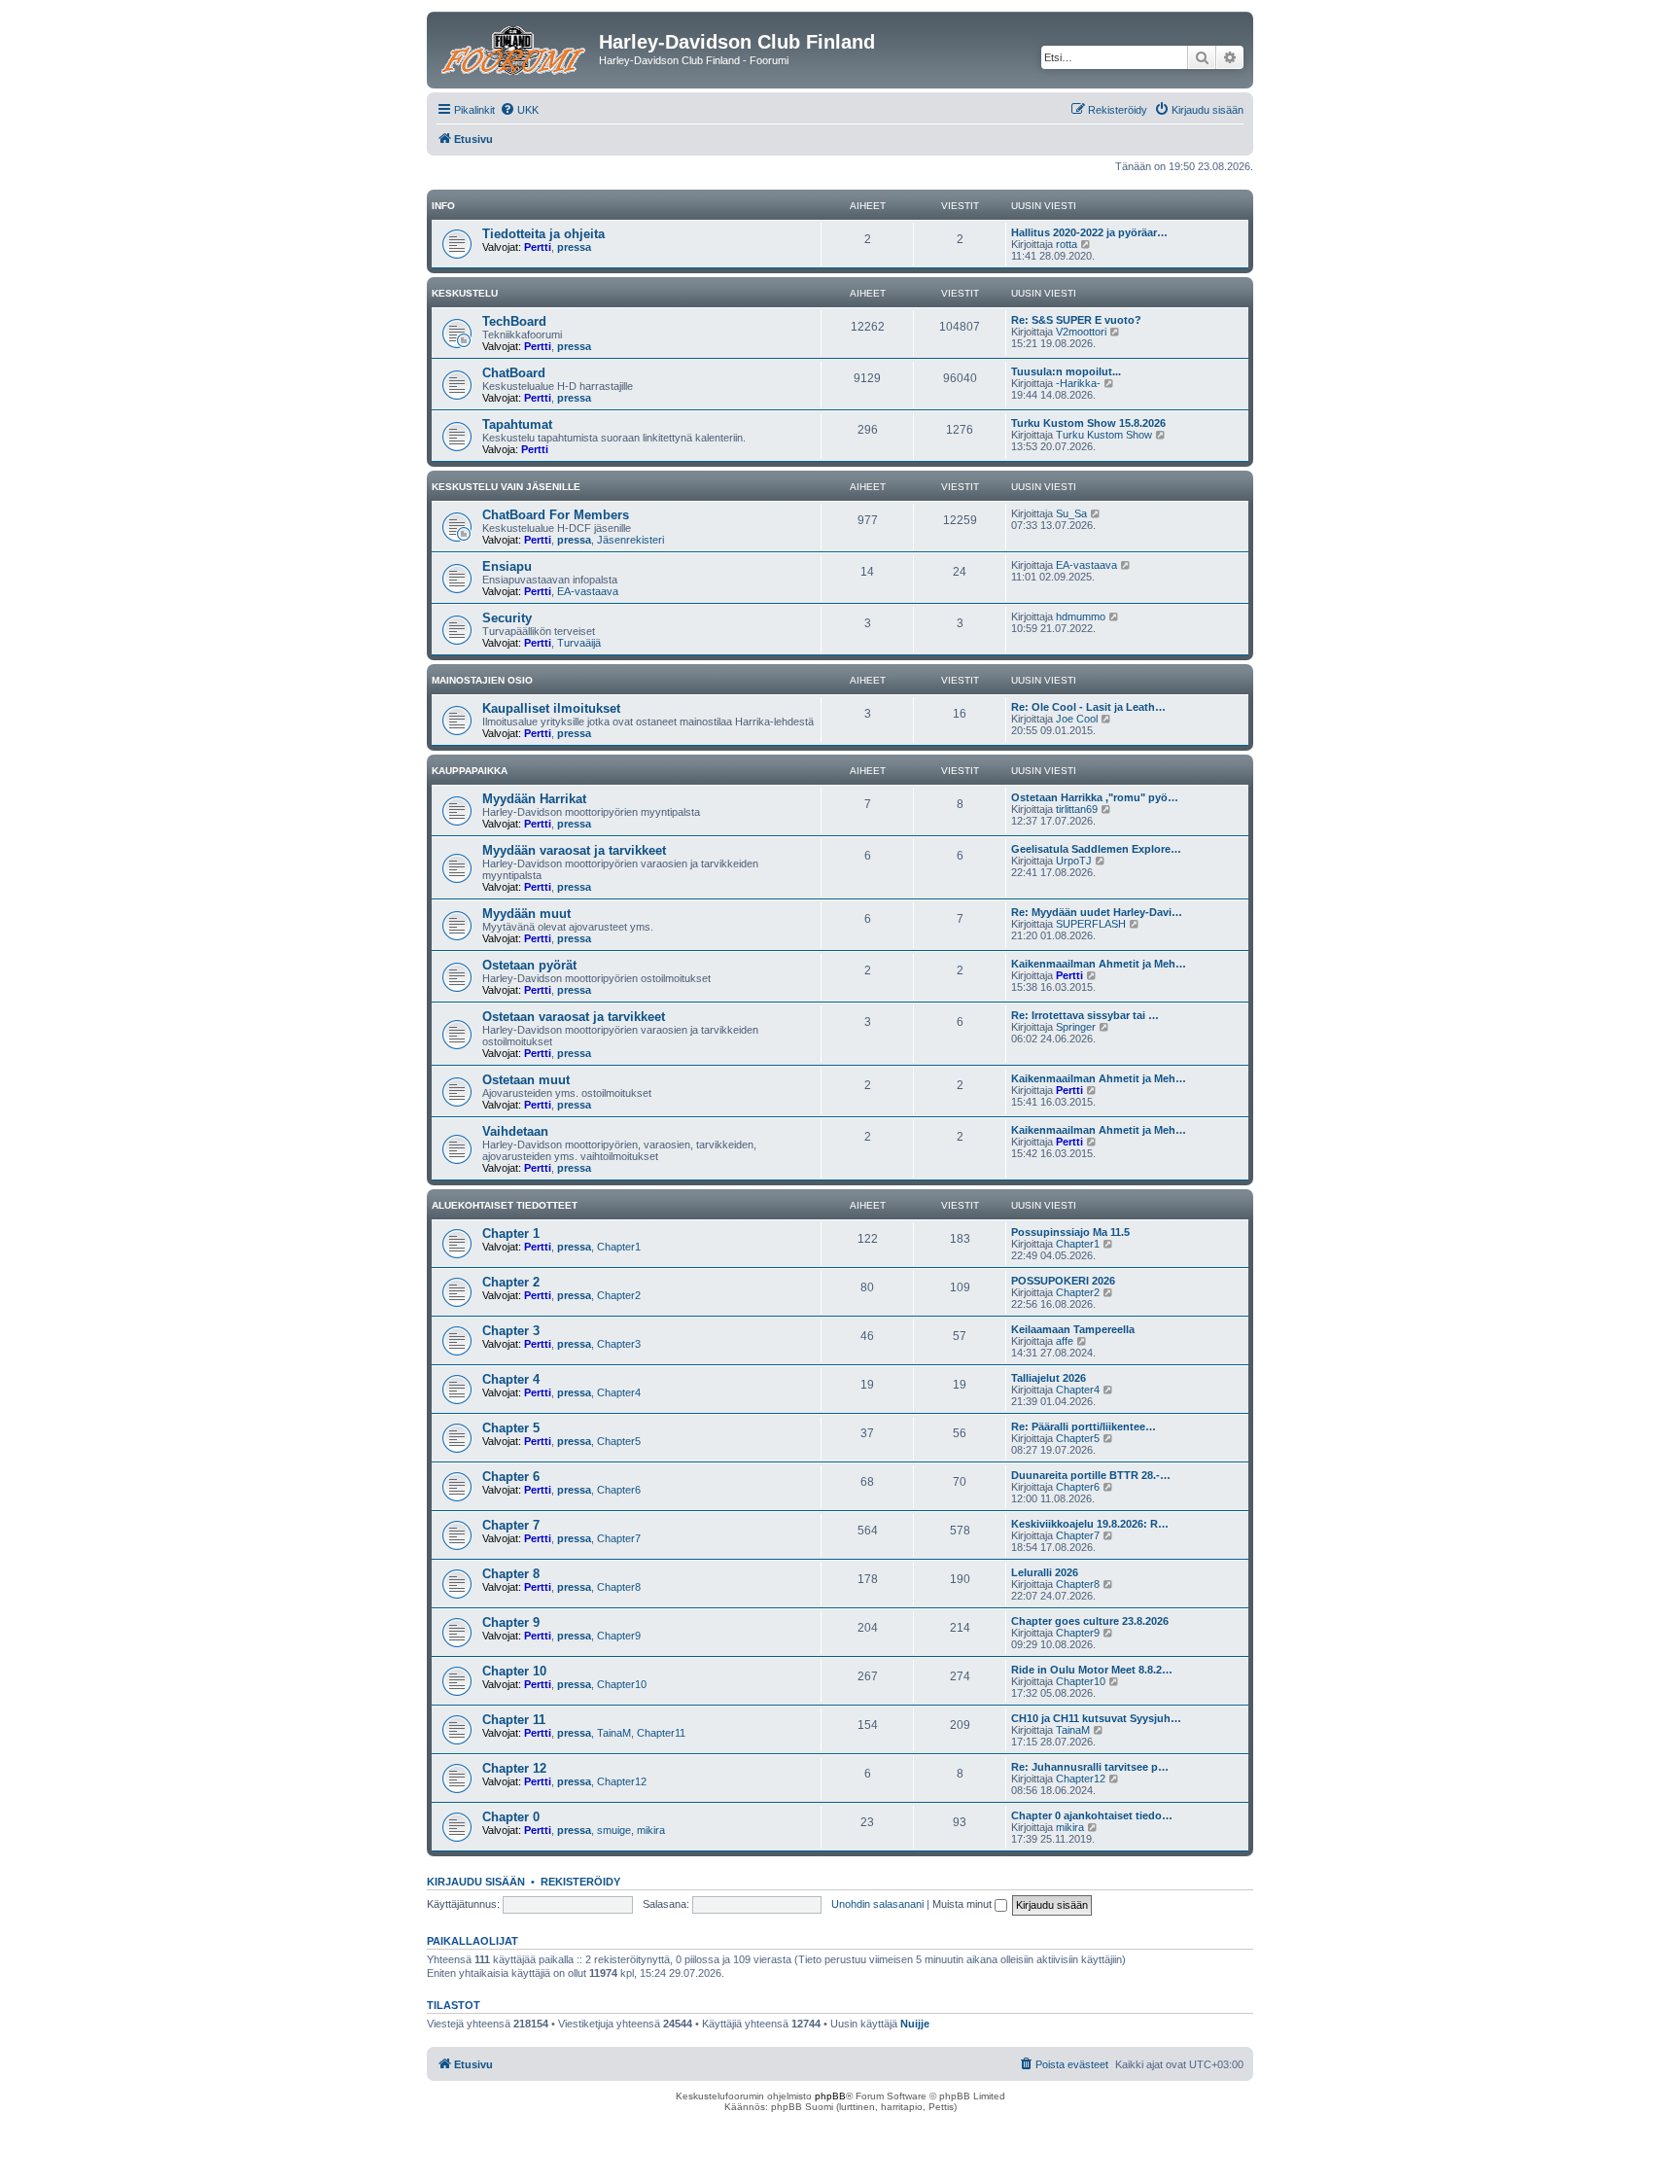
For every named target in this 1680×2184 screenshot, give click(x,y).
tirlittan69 (1077, 809)
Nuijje (915, 2024)
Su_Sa (1071, 513)
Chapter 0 (511, 1817)
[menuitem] (519, 110)
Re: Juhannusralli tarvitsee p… (1090, 1767)
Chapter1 (619, 1247)
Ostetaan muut (526, 1080)
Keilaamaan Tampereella (1073, 1329)
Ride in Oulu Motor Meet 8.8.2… (1092, 1670)
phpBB (830, 2096)
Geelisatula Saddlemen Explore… (1096, 849)
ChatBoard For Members (556, 515)
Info (443, 206)
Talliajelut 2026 (1049, 1378)
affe (1065, 1341)
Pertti (538, 247)
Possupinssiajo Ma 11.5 (1070, 1232)
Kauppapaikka (470, 771)
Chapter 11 (514, 1720)
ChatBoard (514, 373)
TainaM (614, 1733)
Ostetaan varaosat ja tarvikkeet (574, 1017)
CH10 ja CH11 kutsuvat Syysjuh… (1096, 1718)
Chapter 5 (511, 1428)
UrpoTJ (1074, 861)
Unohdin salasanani (877, 1904)
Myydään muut (526, 914)
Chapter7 (619, 1538)
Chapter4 (619, 1392)
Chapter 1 (511, 1233)
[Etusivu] (515, 48)
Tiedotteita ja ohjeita (543, 234)
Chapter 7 (511, 1525)
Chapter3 (619, 1344)
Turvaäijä (579, 643)
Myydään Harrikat (534, 799)
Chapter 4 (511, 1379)
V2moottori (1081, 332)
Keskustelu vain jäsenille (506, 487)
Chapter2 (619, 1295)
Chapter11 (661, 1733)
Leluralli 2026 (1045, 1572)
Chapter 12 (514, 1768)
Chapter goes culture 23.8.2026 (1090, 1621)
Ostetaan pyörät (529, 965)
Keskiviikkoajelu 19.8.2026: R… (1090, 1524)
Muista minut (963, 1904)
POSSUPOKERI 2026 (1063, 1281)
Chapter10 (622, 1684)
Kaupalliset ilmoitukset (551, 708)
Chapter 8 (511, 1574)
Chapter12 (622, 1781)
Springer (1076, 1027)
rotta (1067, 244)
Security (507, 618)
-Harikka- (1078, 383)
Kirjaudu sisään (476, 1882)
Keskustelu (465, 293)
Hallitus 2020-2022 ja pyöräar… (1089, 232)
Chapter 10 (514, 1671)
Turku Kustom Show (1104, 435)
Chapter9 (619, 1636)
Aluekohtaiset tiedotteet (505, 1205)
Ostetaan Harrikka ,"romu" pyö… (1095, 797)
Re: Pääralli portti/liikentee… (1084, 1427)
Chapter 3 (511, 1331)
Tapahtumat (517, 424)
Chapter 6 (511, 1477)
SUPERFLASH (1091, 924)
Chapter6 (619, 1490)
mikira (651, 1830)
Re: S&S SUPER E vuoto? (1076, 320)
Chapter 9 (511, 1622)
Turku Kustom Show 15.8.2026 (1088, 423)
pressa (574, 247)
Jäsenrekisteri (630, 540)
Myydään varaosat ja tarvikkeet (574, 850)
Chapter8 (619, 1587)
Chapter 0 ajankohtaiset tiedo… (1092, 1815)
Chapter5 (619, 1441)
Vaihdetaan (515, 1131)
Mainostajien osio (482, 680)
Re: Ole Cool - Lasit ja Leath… (1088, 707)
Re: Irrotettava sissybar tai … (1085, 1015)
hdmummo (1081, 616)
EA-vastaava (588, 591)
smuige (614, 1830)
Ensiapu (507, 566)
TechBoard (514, 321)
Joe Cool (1077, 719)
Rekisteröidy (580, 1882)
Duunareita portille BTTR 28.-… (1091, 1475)
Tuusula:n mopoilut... (1066, 371)
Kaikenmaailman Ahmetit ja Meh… (1099, 964)
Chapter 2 (511, 1282)
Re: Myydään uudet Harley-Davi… (1097, 912)
